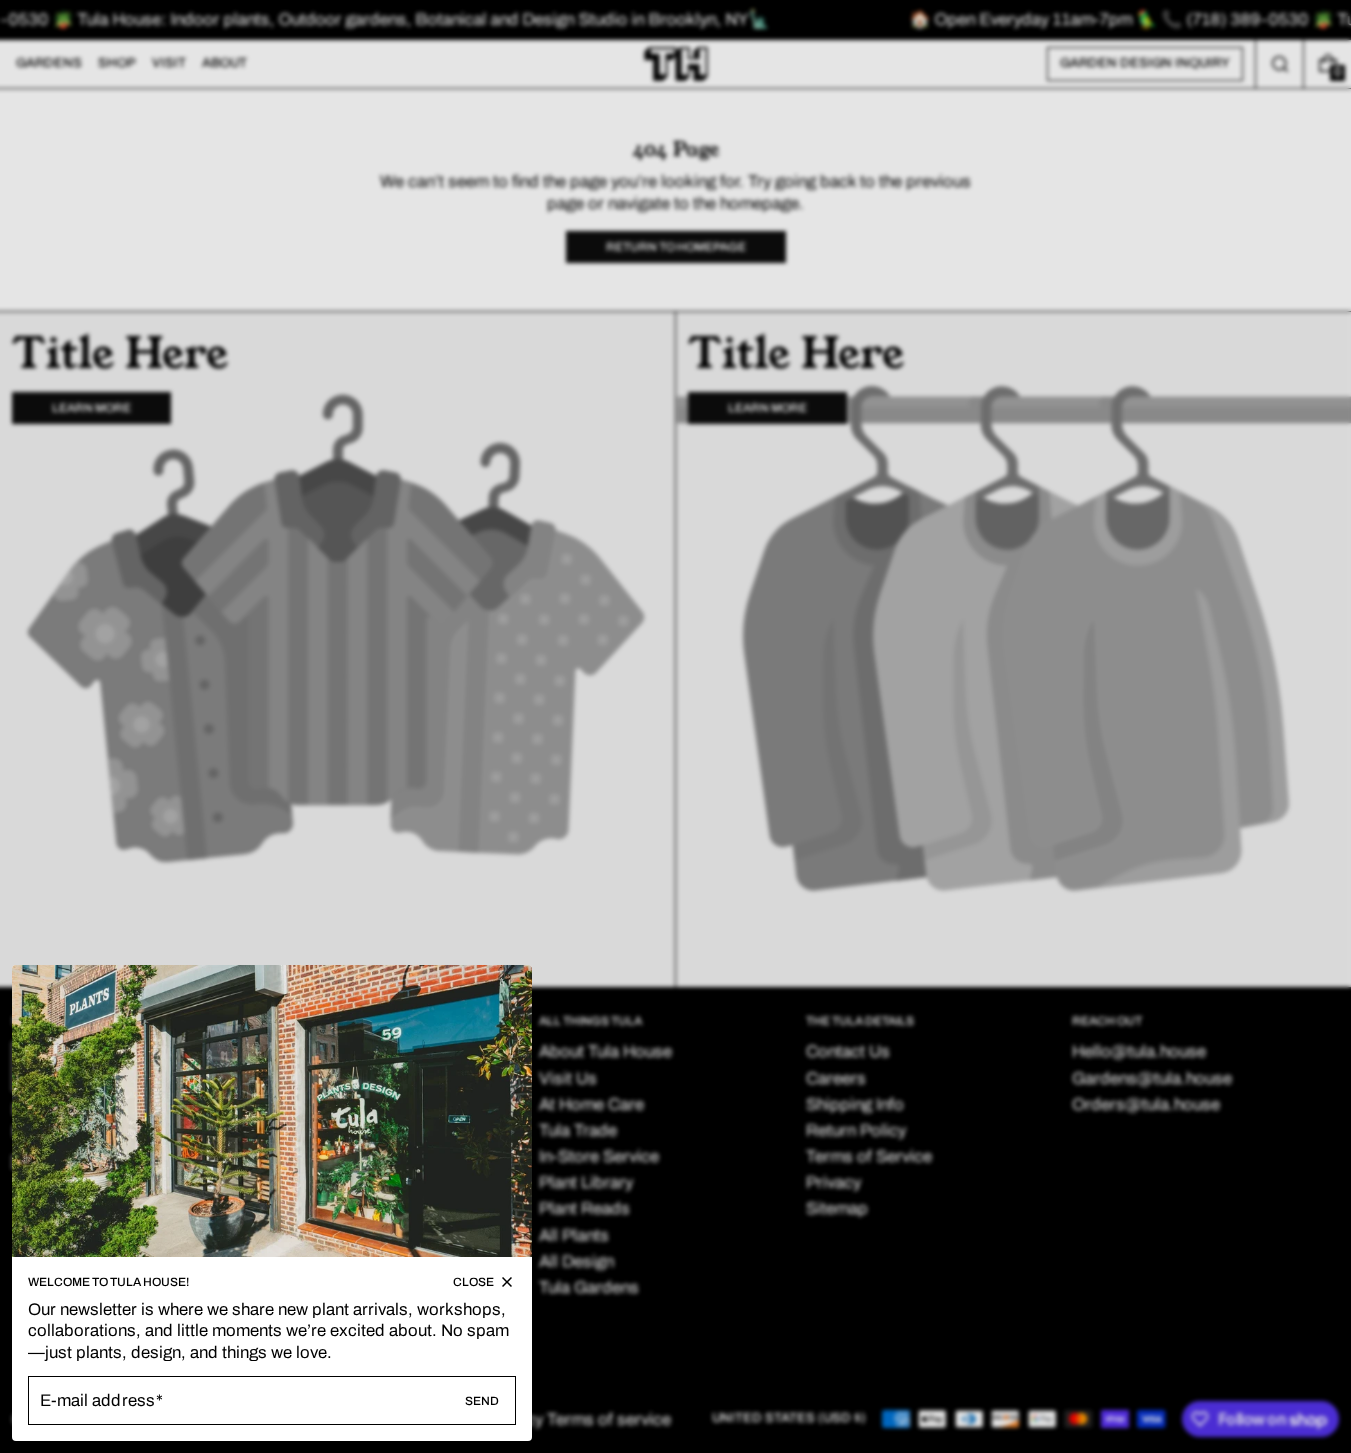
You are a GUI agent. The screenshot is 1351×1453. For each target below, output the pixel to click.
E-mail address (97, 1400)
